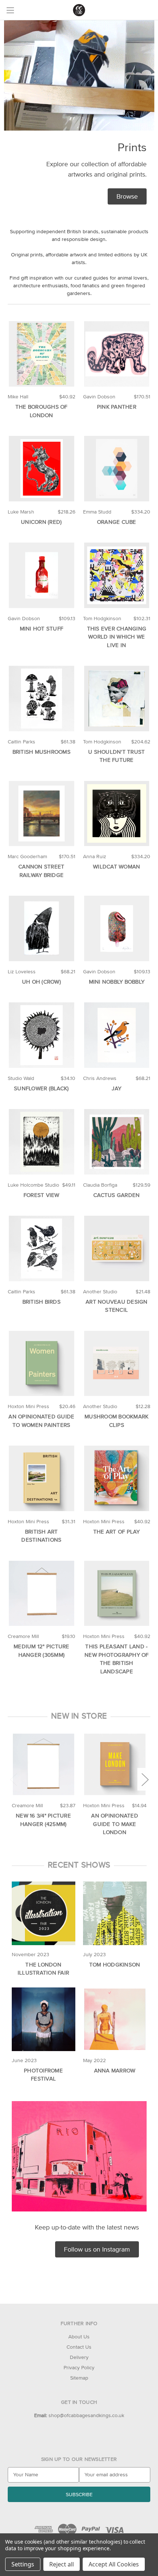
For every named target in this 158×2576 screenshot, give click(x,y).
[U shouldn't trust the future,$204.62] (117, 699)
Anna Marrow (115, 2070)
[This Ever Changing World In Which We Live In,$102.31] (117, 575)
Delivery (79, 2357)
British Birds (42, 1302)
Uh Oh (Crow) (42, 982)
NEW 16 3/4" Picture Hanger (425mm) (43, 1820)
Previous (13, 1779)
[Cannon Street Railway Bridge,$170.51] (42, 814)
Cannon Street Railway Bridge (41, 871)
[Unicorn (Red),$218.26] (42, 469)
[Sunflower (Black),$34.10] (42, 1035)
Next (145, 1779)
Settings (23, 2564)
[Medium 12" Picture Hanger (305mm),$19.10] (42, 1593)
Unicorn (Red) (41, 522)
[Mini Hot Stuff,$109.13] (42, 575)
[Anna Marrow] (115, 2019)
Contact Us (79, 2347)
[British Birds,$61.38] (42, 1248)
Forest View (42, 1195)
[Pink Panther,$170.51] (117, 354)
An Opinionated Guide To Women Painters (41, 1421)
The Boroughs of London (42, 411)
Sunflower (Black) (41, 1088)
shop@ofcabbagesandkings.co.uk (79, 2415)
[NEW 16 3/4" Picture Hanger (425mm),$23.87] (44, 1764)
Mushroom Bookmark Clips (116, 1421)
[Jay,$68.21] (117, 1035)
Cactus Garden (116, 1195)
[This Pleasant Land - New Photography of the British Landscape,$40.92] (117, 1593)
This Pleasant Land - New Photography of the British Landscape (117, 1659)
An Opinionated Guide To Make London (115, 1824)
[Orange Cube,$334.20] (117, 469)
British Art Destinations (41, 1536)
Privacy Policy (79, 2367)
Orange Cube (117, 522)
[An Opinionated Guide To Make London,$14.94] (115, 1764)
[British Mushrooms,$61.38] (42, 699)
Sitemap (79, 2378)
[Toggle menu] (10, 10)
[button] (127, 196)
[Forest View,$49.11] (42, 1142)
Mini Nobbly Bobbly (117, 982)
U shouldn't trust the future (116, 756)
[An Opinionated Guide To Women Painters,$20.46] (42, 1364)
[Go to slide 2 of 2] (85, 1841)
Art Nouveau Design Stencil (117, 1306)
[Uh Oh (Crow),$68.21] (42, 928)
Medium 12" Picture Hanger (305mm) (42, 1651)
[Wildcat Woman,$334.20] (117, 814)
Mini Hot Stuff (42, 628)
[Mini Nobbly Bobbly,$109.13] (117, 928)
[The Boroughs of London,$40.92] (42, 354)
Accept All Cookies (114, 2564)
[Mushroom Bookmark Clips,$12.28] (117, 1364)
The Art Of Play (117, 1532)
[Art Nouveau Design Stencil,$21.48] (117, 1248)
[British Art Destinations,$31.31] (42, 1478)
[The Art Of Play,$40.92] (117, 1478)
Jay (116, 1088)
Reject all (62, 2564)
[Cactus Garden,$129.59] (117, 1142)
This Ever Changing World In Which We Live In (117, 637)
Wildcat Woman (116, 866)
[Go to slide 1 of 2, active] (73, 1841)
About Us (79, 2337)
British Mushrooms (42, 752)
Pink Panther (117, 407)
